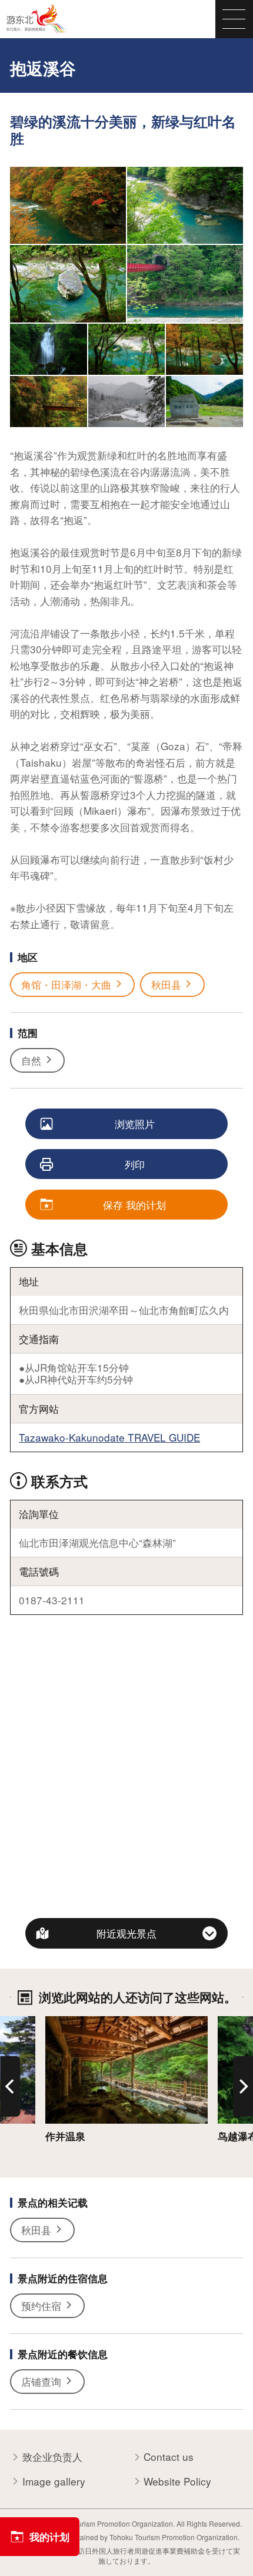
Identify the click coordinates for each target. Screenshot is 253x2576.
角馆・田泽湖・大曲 (66, 984)
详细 (55, 2023)
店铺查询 (41, 2381)
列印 (135, 1164)
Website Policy (177, 2481)
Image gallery (54, 2481)
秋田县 (166, 984)
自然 (31, 1060)
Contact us (169, 2457)
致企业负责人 (52, 2457)
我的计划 (49, 2537)
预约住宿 (41, 2305)
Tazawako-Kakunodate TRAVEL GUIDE (109, 1437)
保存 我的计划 (134, 1205)
